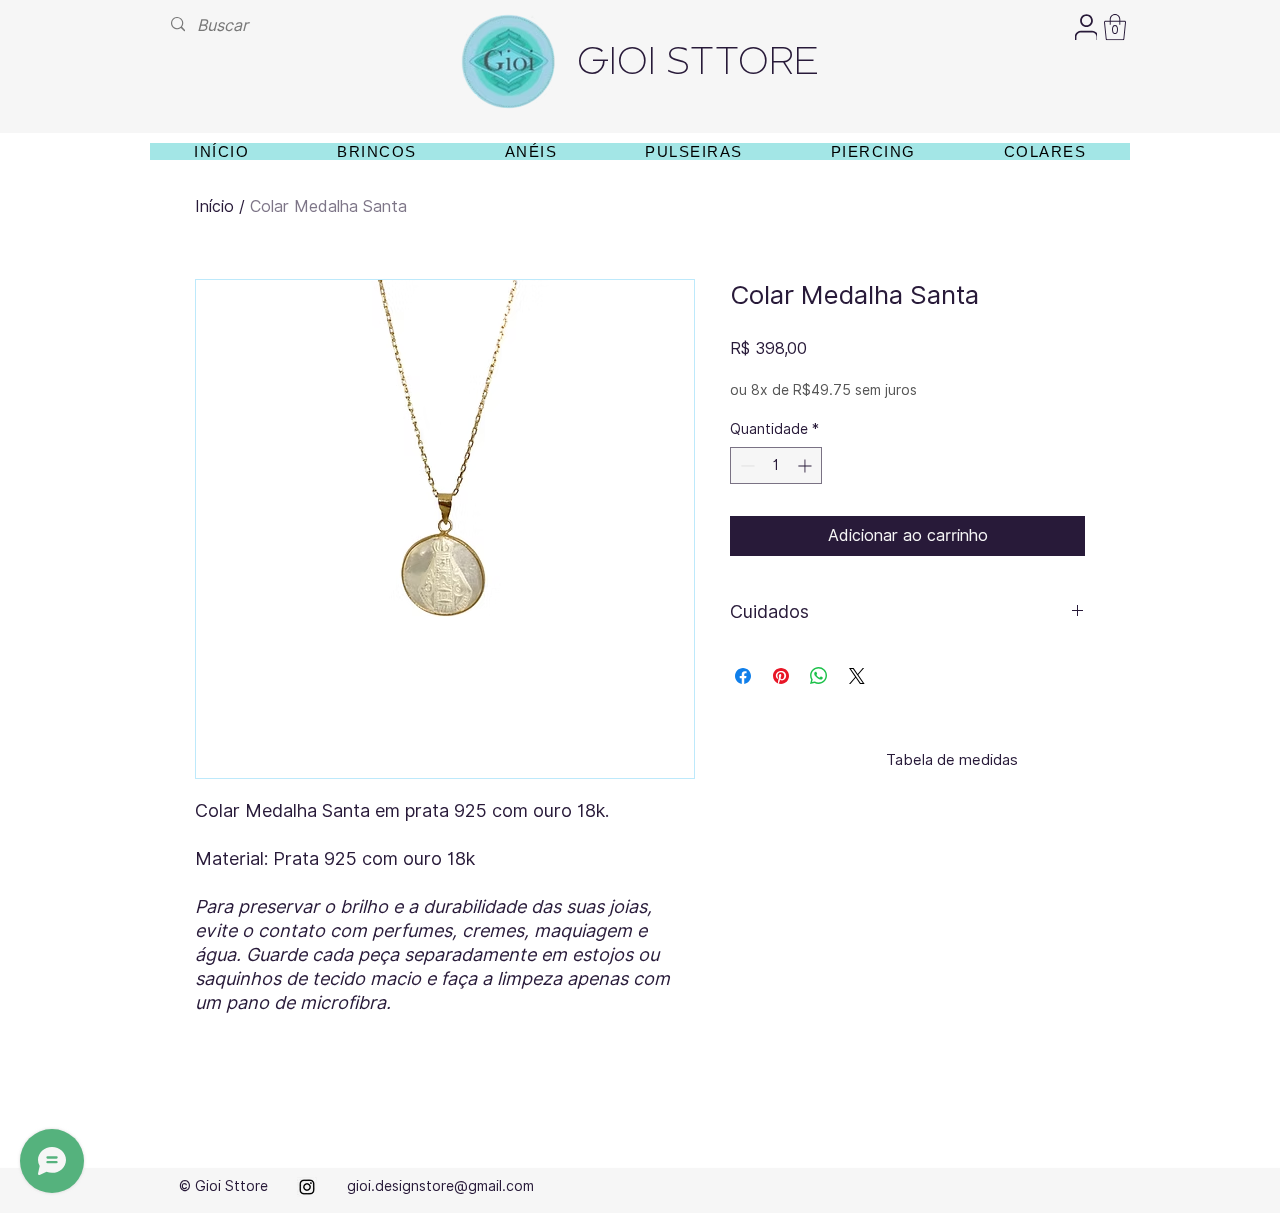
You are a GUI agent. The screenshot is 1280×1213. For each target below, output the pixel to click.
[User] (1086, 27)
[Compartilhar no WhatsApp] (819, 676)
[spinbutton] (776, 465)
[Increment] (806, 465)
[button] (1115, 27)
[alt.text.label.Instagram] (307, 1187)
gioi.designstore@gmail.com (440, 1186)
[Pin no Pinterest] (781, 676)
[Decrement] (745, 465)
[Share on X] (857, 676)
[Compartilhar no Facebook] (743, 676)
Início (214, 206)
